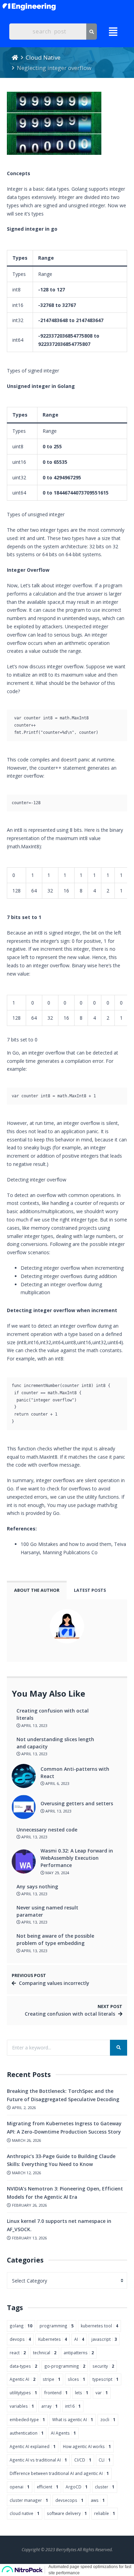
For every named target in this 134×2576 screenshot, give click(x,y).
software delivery (67, 2513)
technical (45, 2353)
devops (20, 2339)
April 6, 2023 (57, 1783)
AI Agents (63, 2433)
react (18, 2353)
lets (82, 2393)
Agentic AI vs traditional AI (38, 2460)
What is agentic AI (73, 2419)
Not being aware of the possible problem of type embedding (55, 1939)
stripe (52, 2379)
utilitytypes (23, 2393)
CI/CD (83, 2460)
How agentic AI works (87, 2446)
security (103, 2366)
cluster (105, 2487)
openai (20, 2487)
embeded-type (27, 2419)
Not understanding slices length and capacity (55, 1743)
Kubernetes (53, 2339)
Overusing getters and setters (77, 1803)
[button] (113, 32)
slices (76, 2379)
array (49, 2406)
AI (79, 2339)
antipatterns (79, 2353)
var (102, 2393)
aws (98, 2500)
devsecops (69, 2500)
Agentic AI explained (33, 2446)
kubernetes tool (99, 2326)
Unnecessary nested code (47, 1830)
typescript (105, 2379)
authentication (27, 2433)
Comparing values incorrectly (54, 1983)
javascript (104, 2339)
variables (22, 2406)
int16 (73, 2406)
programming (57, 2326)
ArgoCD (77, 2487)
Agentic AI (23, 2379)
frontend (56, 2393)
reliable (105, 2513)
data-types (23, 2366)
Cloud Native (43, 57)
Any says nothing (37, 1886)
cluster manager (29, 2500)
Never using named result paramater (47, 1911)
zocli (108, 2419)
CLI (105, 2460)
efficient (48, 2487)
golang (21, 2326)
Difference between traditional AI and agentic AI (59, 2473)
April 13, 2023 (34, 1725)
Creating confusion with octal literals (53, 1714)
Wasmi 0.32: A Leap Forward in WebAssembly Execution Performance (77, 1858)
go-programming (65, 2366)
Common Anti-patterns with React (75, 1773)
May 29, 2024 (57, 1873)
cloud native (25, 2513)
